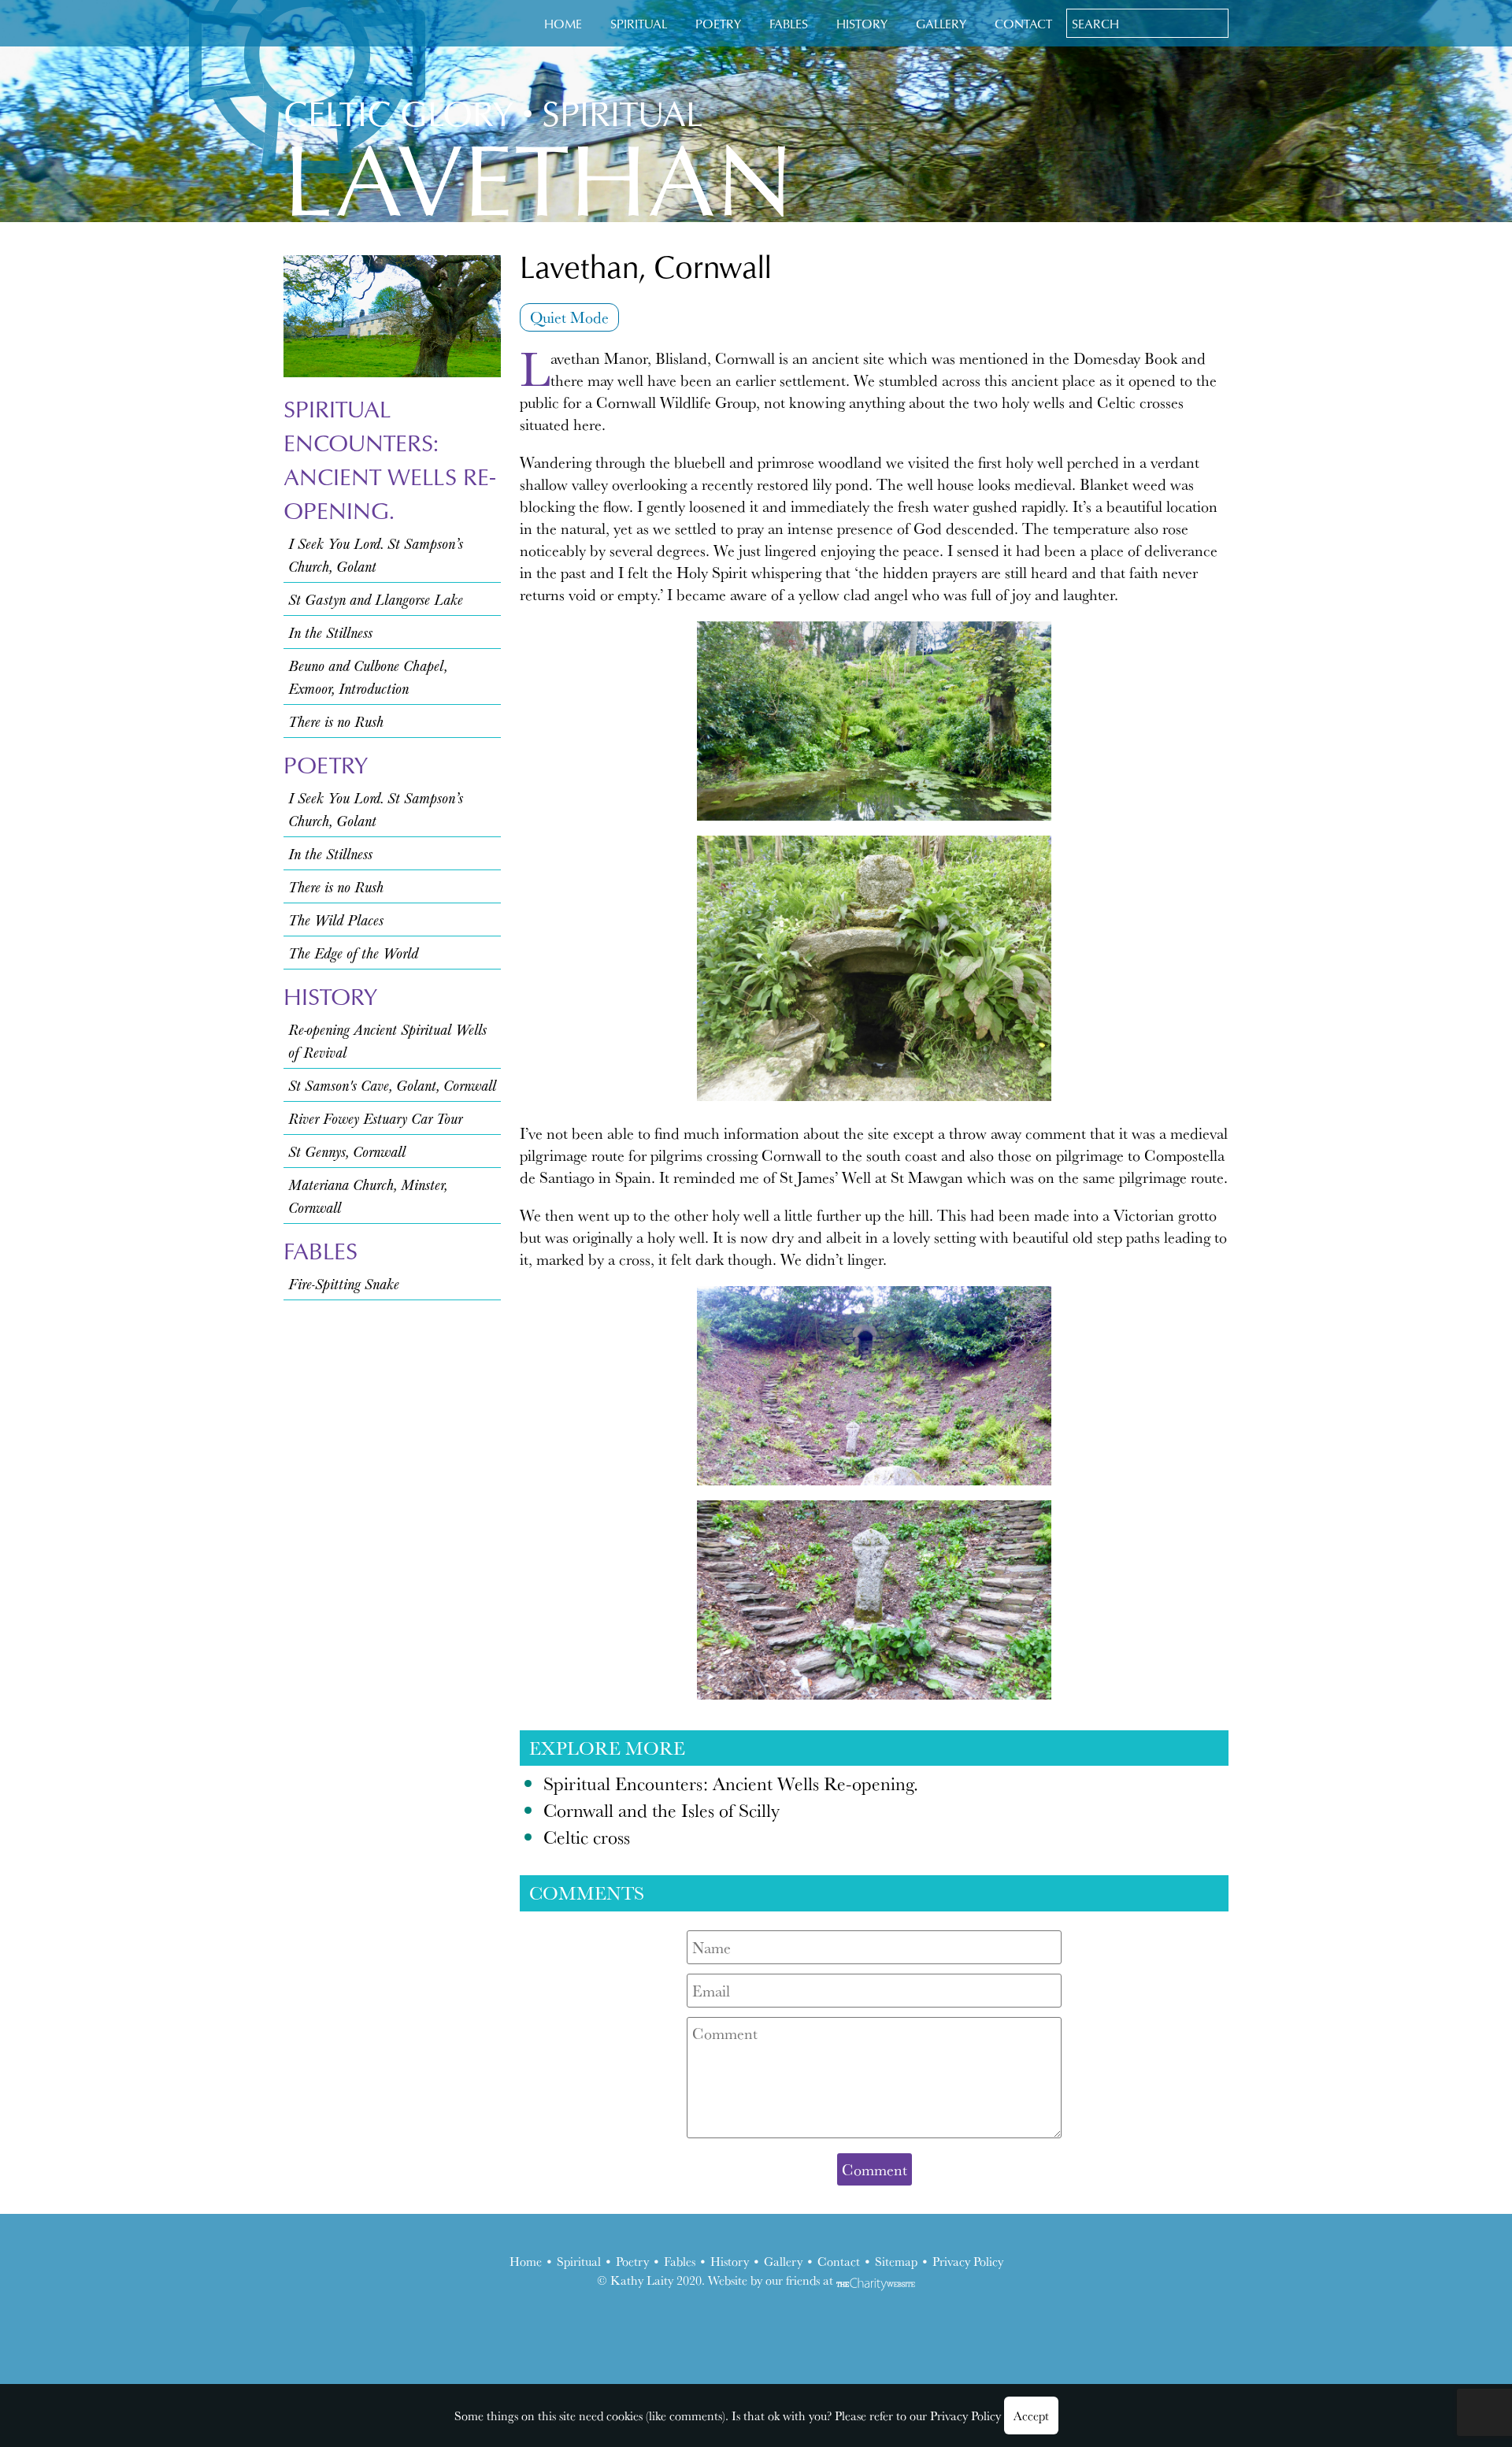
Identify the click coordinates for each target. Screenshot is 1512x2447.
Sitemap (896, 2261)
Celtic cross (587, 1837)
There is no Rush (336, 721)
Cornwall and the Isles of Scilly (661, 1810)
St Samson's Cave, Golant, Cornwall (392, 1085)
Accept (1031, 2415)
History (862, 23)
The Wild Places (336, 919)
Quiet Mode (569, 317)
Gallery (941, 23)
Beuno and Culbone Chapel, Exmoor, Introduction (368, 677)
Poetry (718, 23)
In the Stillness (330, 632)
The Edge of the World (353, 953)
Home (563, 23)
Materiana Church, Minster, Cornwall (368, 1196)
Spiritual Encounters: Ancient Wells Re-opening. (389, 459)
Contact (1023, 23)
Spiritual (639, 23)
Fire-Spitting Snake (344, 1283)
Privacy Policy (968, 2261)
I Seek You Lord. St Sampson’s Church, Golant (376, 554)
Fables (789, 23)
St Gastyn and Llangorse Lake (376, 599)
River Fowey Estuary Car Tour (375, 1118)
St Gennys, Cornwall (347, 1151)
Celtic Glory (398, 112)
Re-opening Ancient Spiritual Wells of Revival (387, 1040)
